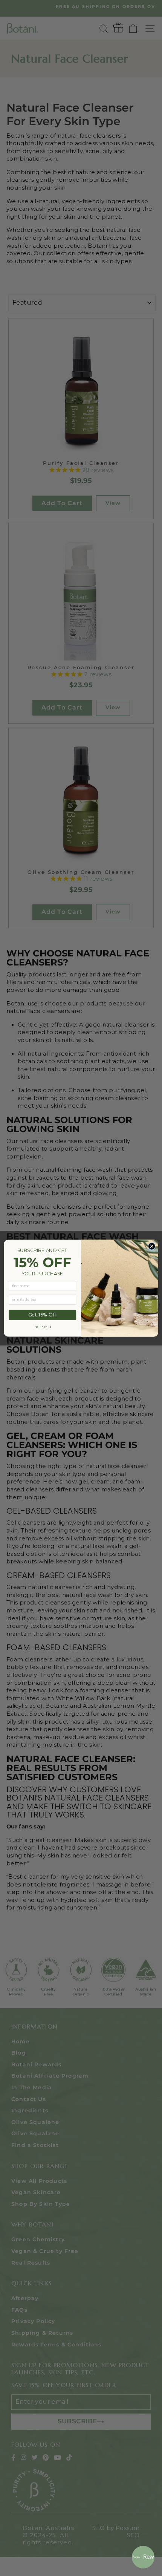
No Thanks (43, 1327)
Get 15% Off (42, 1315)
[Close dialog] (152, 1246)
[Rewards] (143, 2557)
